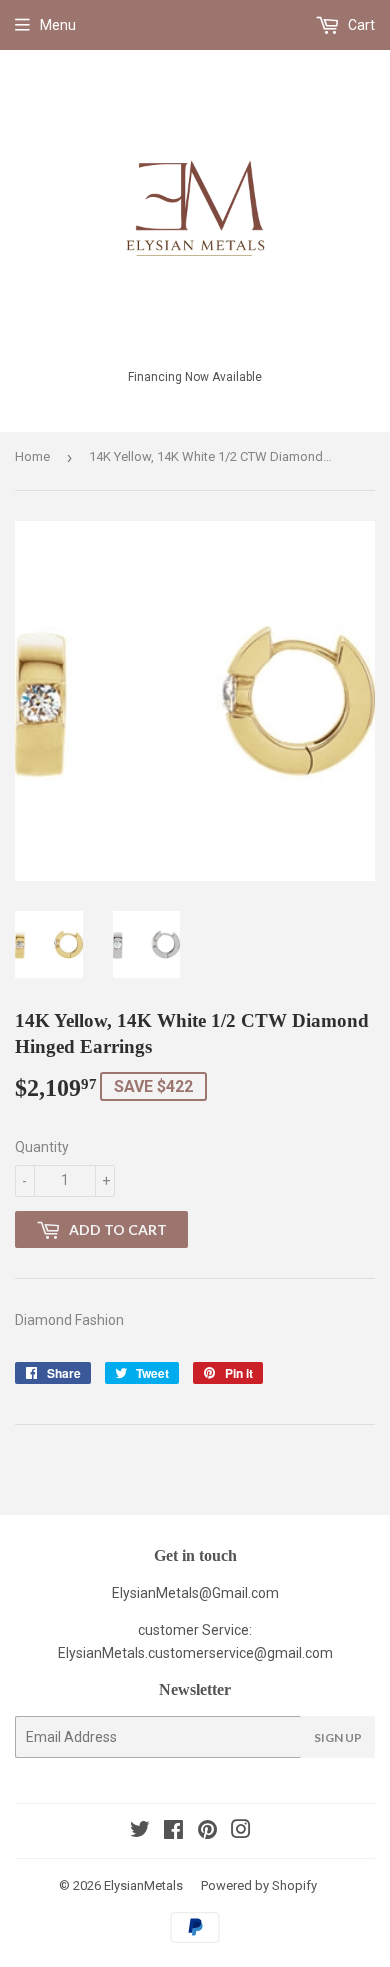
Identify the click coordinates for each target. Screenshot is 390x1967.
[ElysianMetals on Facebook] (173, 1832)
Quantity (42, 1147)
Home (32, 456)
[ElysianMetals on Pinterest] (207, 1832)
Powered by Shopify (259, 1885)
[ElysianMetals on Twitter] (140, 1832)
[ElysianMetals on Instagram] (241, 1832)
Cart (360, 25)
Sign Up (338, 1737)
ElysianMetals (143, 1885)
